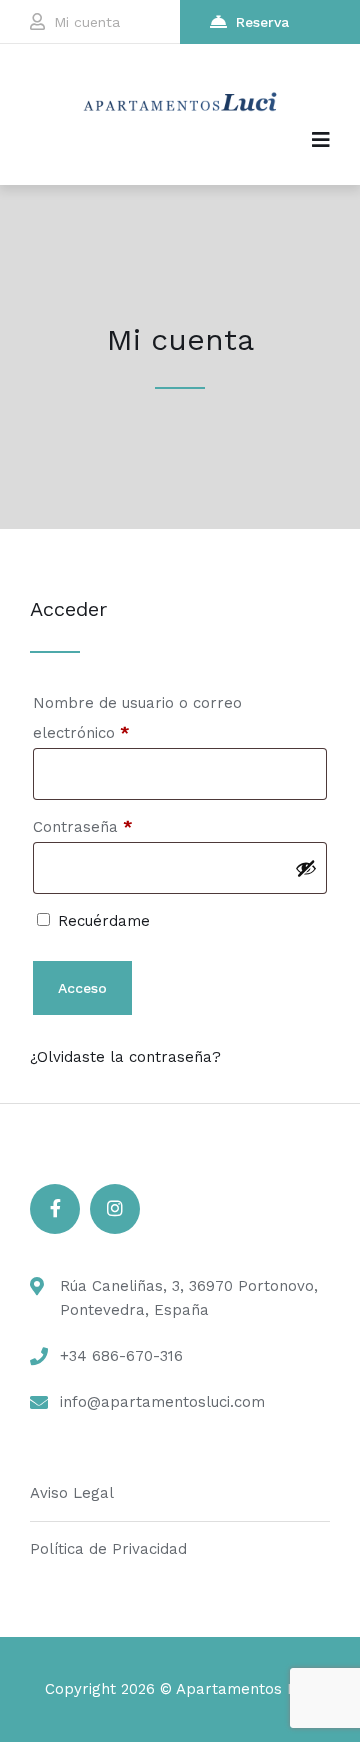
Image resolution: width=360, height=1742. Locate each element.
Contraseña (122, 826)
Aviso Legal (72, 1493)
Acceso (82, 988)
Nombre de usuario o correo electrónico (137, 718)
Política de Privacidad (108, 1549)
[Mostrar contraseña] (306, 868)
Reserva (262, 22)
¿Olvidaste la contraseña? (125, 1057)
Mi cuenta (87, 22)
